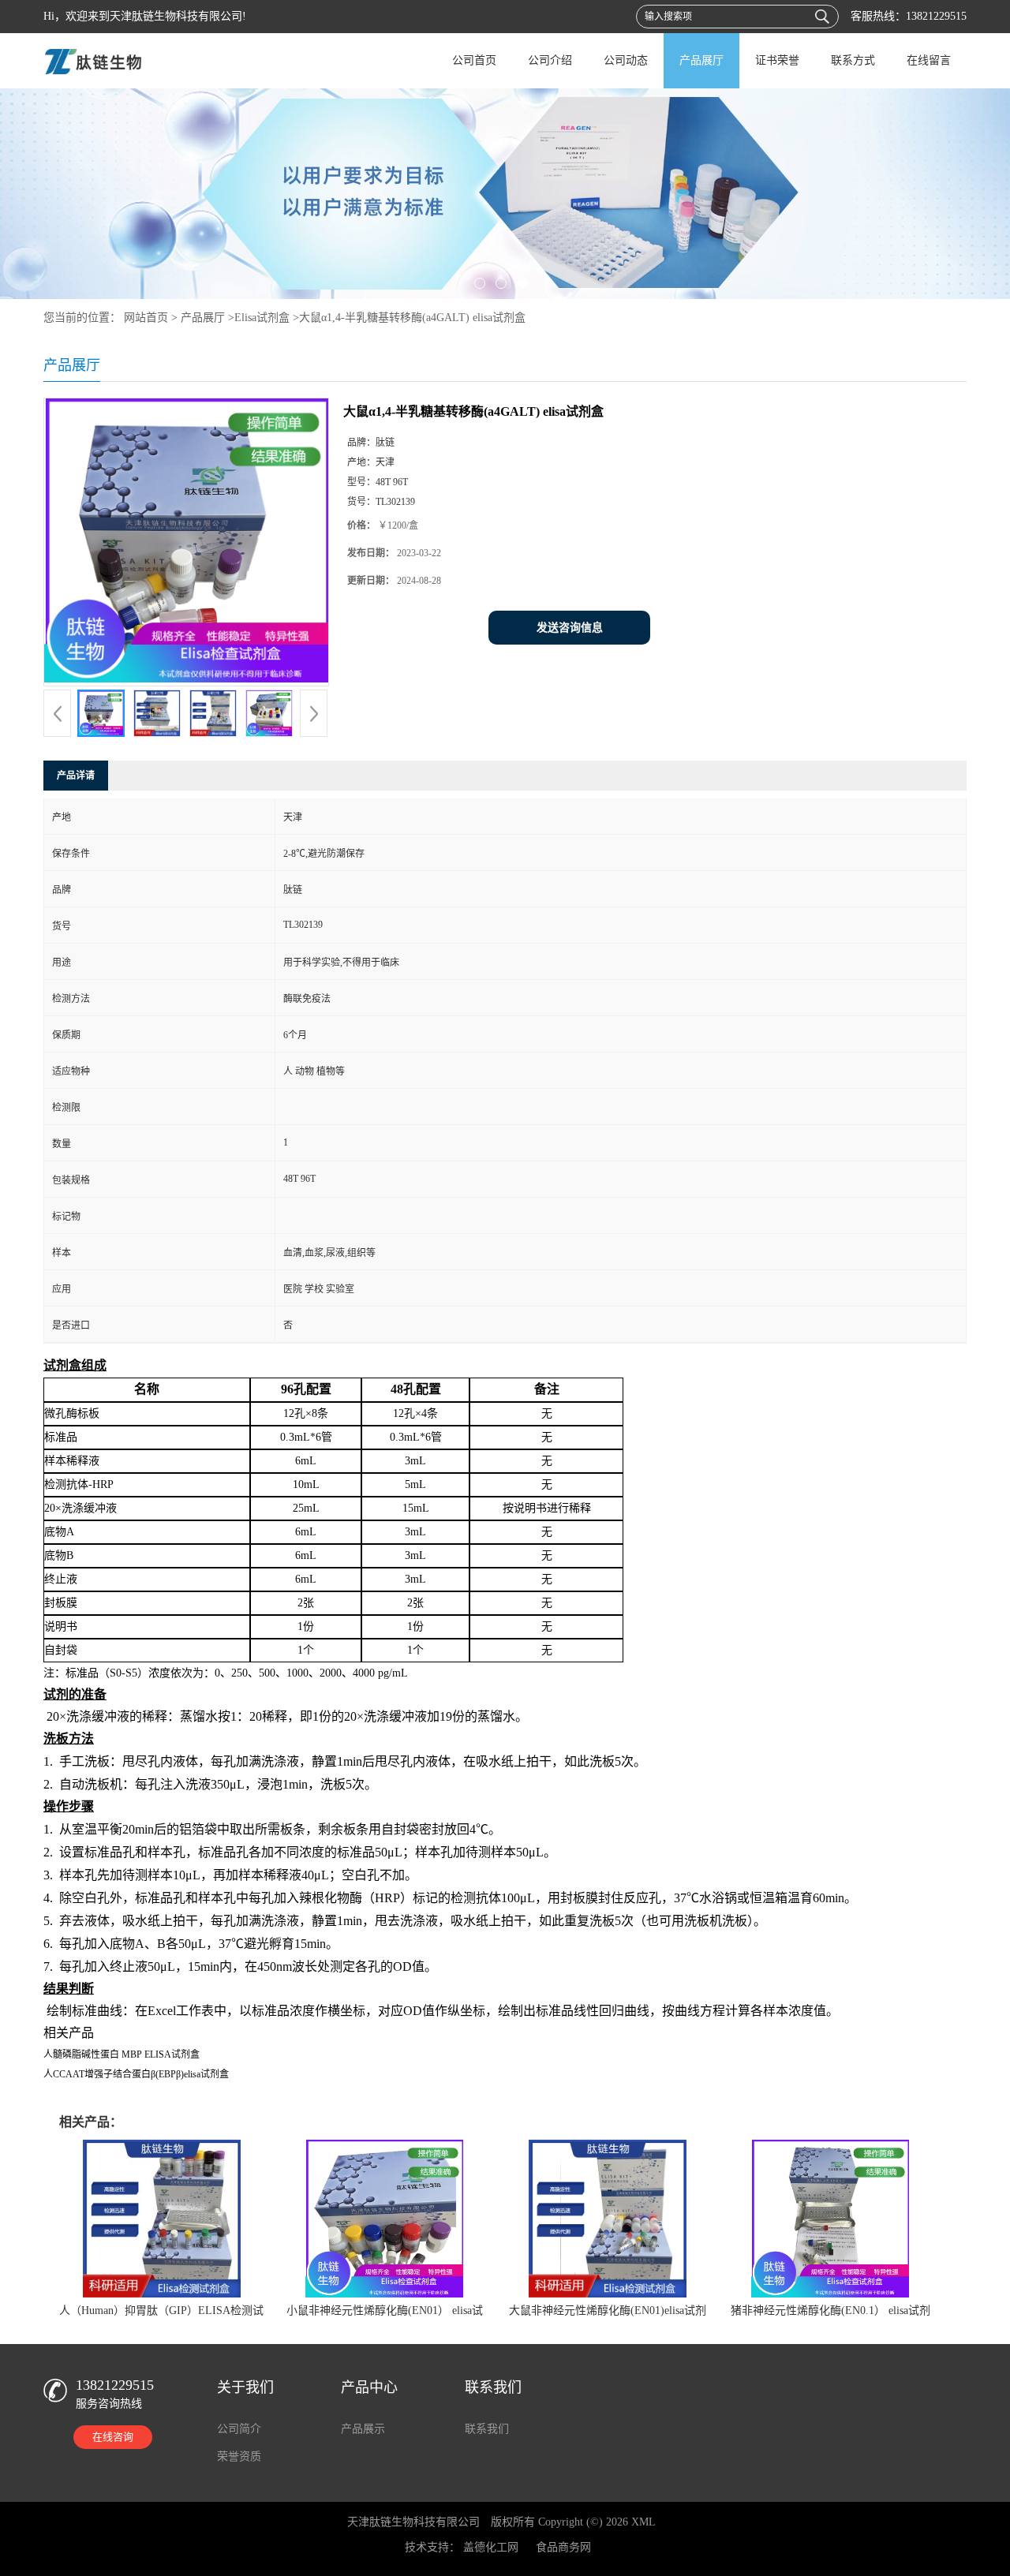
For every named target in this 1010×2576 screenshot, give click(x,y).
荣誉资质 (239, 2456)
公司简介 (239, 2429)
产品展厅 (701, 60)
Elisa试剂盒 (262, 318)
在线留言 (929, 60)
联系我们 (487, 2429)
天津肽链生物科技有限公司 (413, 2522)
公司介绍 (550, 60)
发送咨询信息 (570, 628)
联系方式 (853, 60)
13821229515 (936, 16)
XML (643, 2522)
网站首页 (146, 318)
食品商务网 (563, 2547)
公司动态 (626, 60)
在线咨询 (113, 2437)
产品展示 (363, 2429)
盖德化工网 (491, 2547)
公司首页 (474, 60)
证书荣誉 (777, 60)
